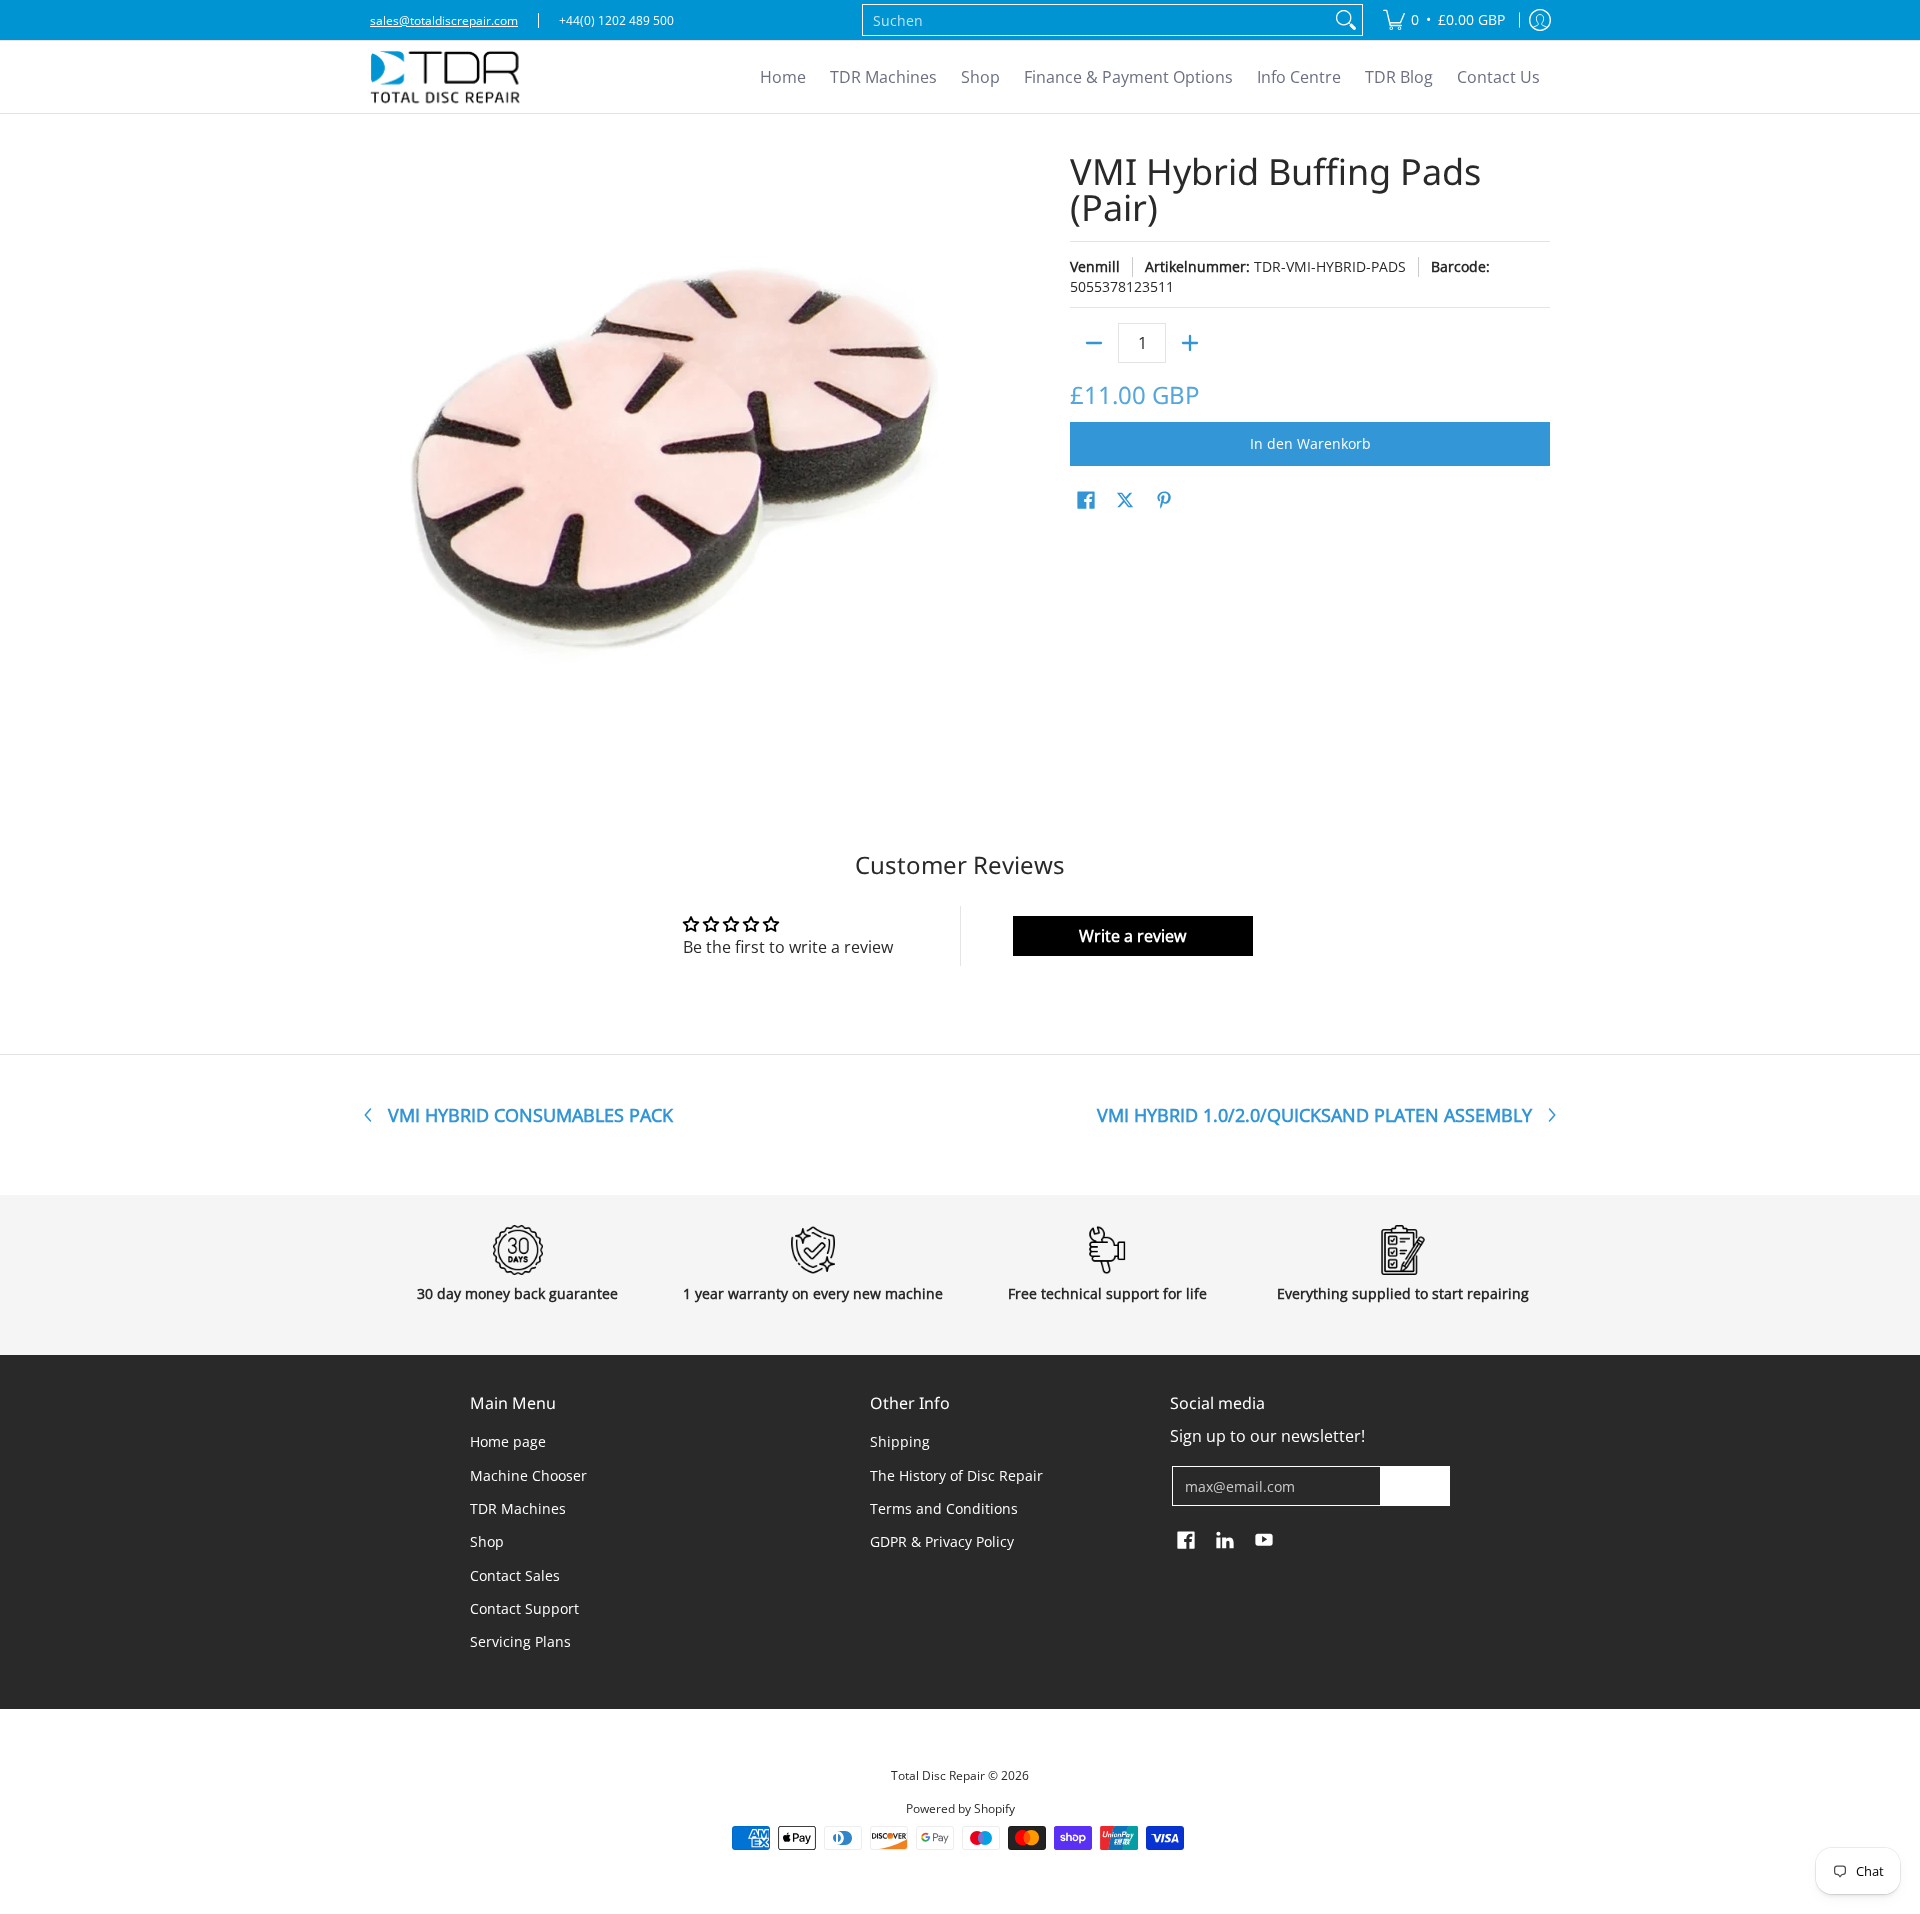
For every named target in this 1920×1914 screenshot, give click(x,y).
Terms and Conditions (944, 1508)
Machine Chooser (528, 1475)
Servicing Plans (520, 1641)
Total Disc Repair (938, 1775)
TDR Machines (518, 1508)
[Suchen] (1346, 20)
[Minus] (1094, 343)
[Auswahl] (1190, 343)
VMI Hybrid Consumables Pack (530, 1115)
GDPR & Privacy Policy (942, 1541)
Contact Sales (515, 1575)
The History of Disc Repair (956, 1475)
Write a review (1132, 936)
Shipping (900, 1441)
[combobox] (1096, 20)
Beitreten (1415, 1485)
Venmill (1095, 266)
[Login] (1540, 20)
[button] (1086, 501)
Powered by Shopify (960, 1808)
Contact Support (524, 1608)
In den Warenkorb (1310, 443)
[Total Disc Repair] (445, 77)
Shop (487, 1541)
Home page (508, 1441)
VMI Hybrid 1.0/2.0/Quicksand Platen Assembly (1314, 1115)
